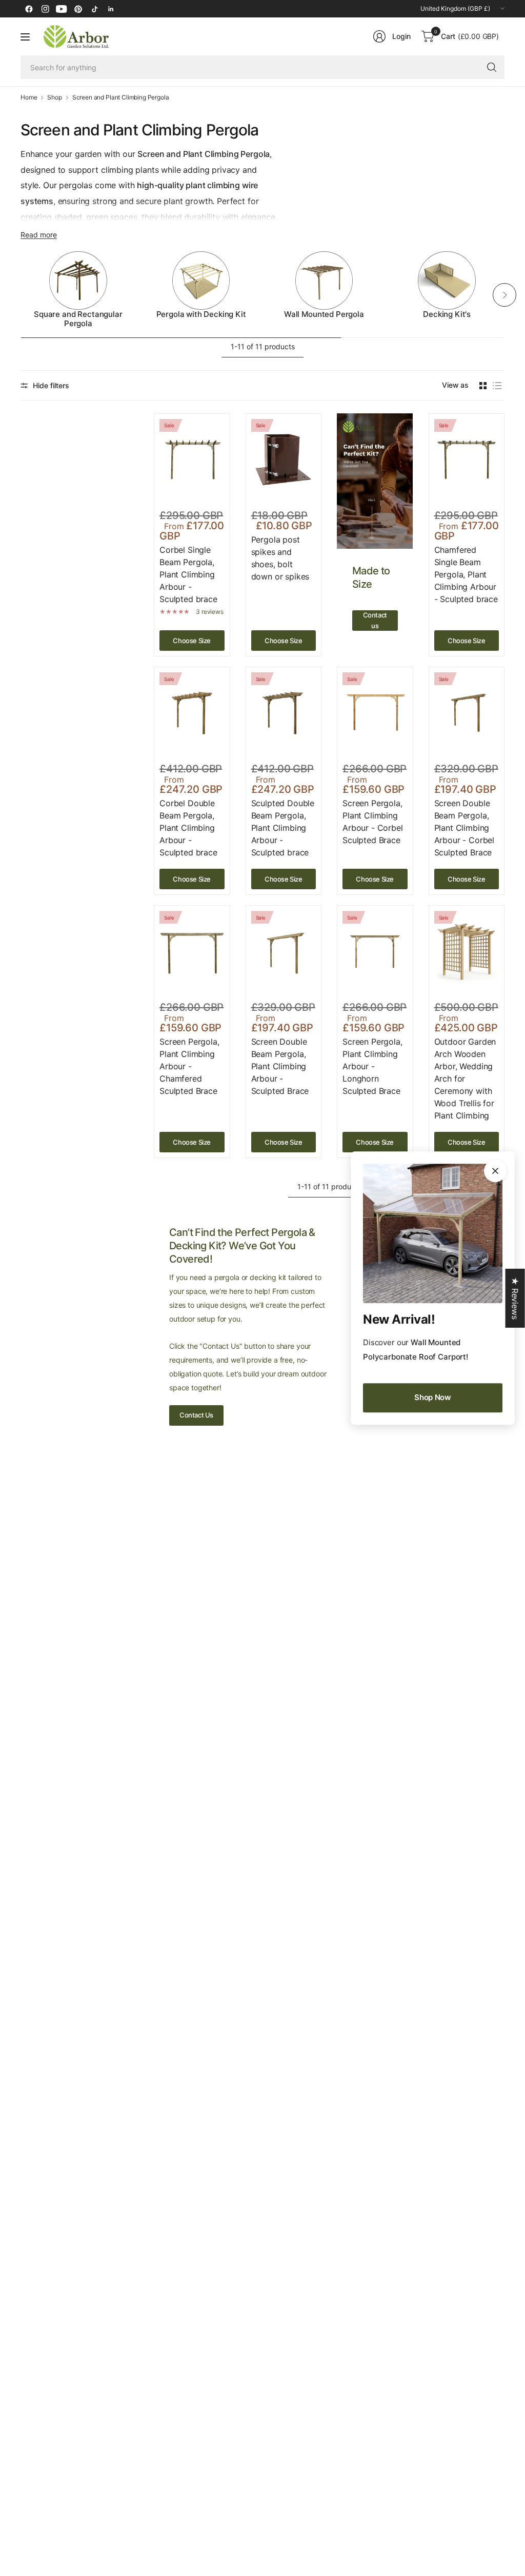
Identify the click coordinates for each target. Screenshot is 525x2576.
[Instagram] (45, 9)
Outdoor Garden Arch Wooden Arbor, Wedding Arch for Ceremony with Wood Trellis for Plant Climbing (465, 1079)
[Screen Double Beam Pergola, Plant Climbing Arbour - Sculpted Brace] (284, 951)
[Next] (504, 295)
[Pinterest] (78, 9)
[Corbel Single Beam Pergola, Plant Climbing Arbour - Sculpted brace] (192, 460)
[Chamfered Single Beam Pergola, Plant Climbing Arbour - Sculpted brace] (467, 460)
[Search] (492, 67)
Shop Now (433, 1397)
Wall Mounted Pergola (324, 314)
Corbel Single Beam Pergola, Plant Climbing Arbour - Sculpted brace (188, 574)
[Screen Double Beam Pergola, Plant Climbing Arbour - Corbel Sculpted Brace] (467, 713)
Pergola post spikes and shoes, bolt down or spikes (280, 558)
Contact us (375, 620)
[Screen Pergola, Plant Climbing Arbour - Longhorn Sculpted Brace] (375, 951)
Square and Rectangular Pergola (78, 319)
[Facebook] (29, 9)
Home (29, 97)
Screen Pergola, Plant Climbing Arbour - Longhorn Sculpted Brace (372, 1066)
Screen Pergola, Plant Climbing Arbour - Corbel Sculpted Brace (373, 822)
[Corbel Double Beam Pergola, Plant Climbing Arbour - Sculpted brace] (192, 713)
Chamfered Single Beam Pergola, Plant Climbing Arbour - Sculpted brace (466, 574)
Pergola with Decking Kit (201, 314)
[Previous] (21, 295)
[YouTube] (62, 9)
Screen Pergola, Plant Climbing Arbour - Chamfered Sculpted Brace (189, 1066)
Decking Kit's (447, 314)
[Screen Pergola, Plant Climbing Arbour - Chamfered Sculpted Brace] (192, 951)
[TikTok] (94, 9)
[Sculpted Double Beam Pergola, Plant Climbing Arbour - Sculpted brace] (284, 713)
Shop (54, 97)
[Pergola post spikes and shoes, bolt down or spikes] (284, 460)
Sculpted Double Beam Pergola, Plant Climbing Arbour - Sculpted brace (283, 828)
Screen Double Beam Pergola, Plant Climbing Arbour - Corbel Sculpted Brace (465, 828)
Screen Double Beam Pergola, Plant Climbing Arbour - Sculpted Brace (280, 1066)
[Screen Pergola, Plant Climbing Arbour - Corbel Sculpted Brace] (375, 713)
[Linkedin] (111, 9)
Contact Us (196, 1415)
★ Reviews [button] (515, 1298)
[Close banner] (495, 1171)
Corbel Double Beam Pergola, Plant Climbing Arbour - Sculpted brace (188, 828)
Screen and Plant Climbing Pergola (121, 97)
